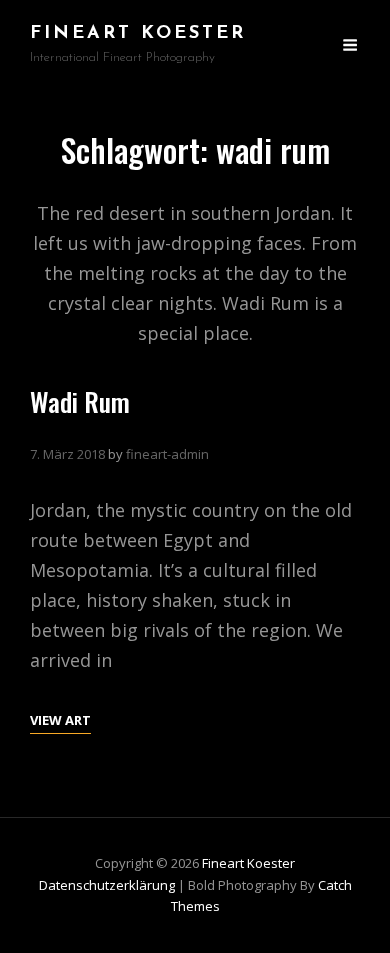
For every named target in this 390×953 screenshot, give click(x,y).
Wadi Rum (80, 401)
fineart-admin (167, 454)
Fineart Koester (138, 34)
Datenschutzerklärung (107, 885)
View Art (60, 721)
